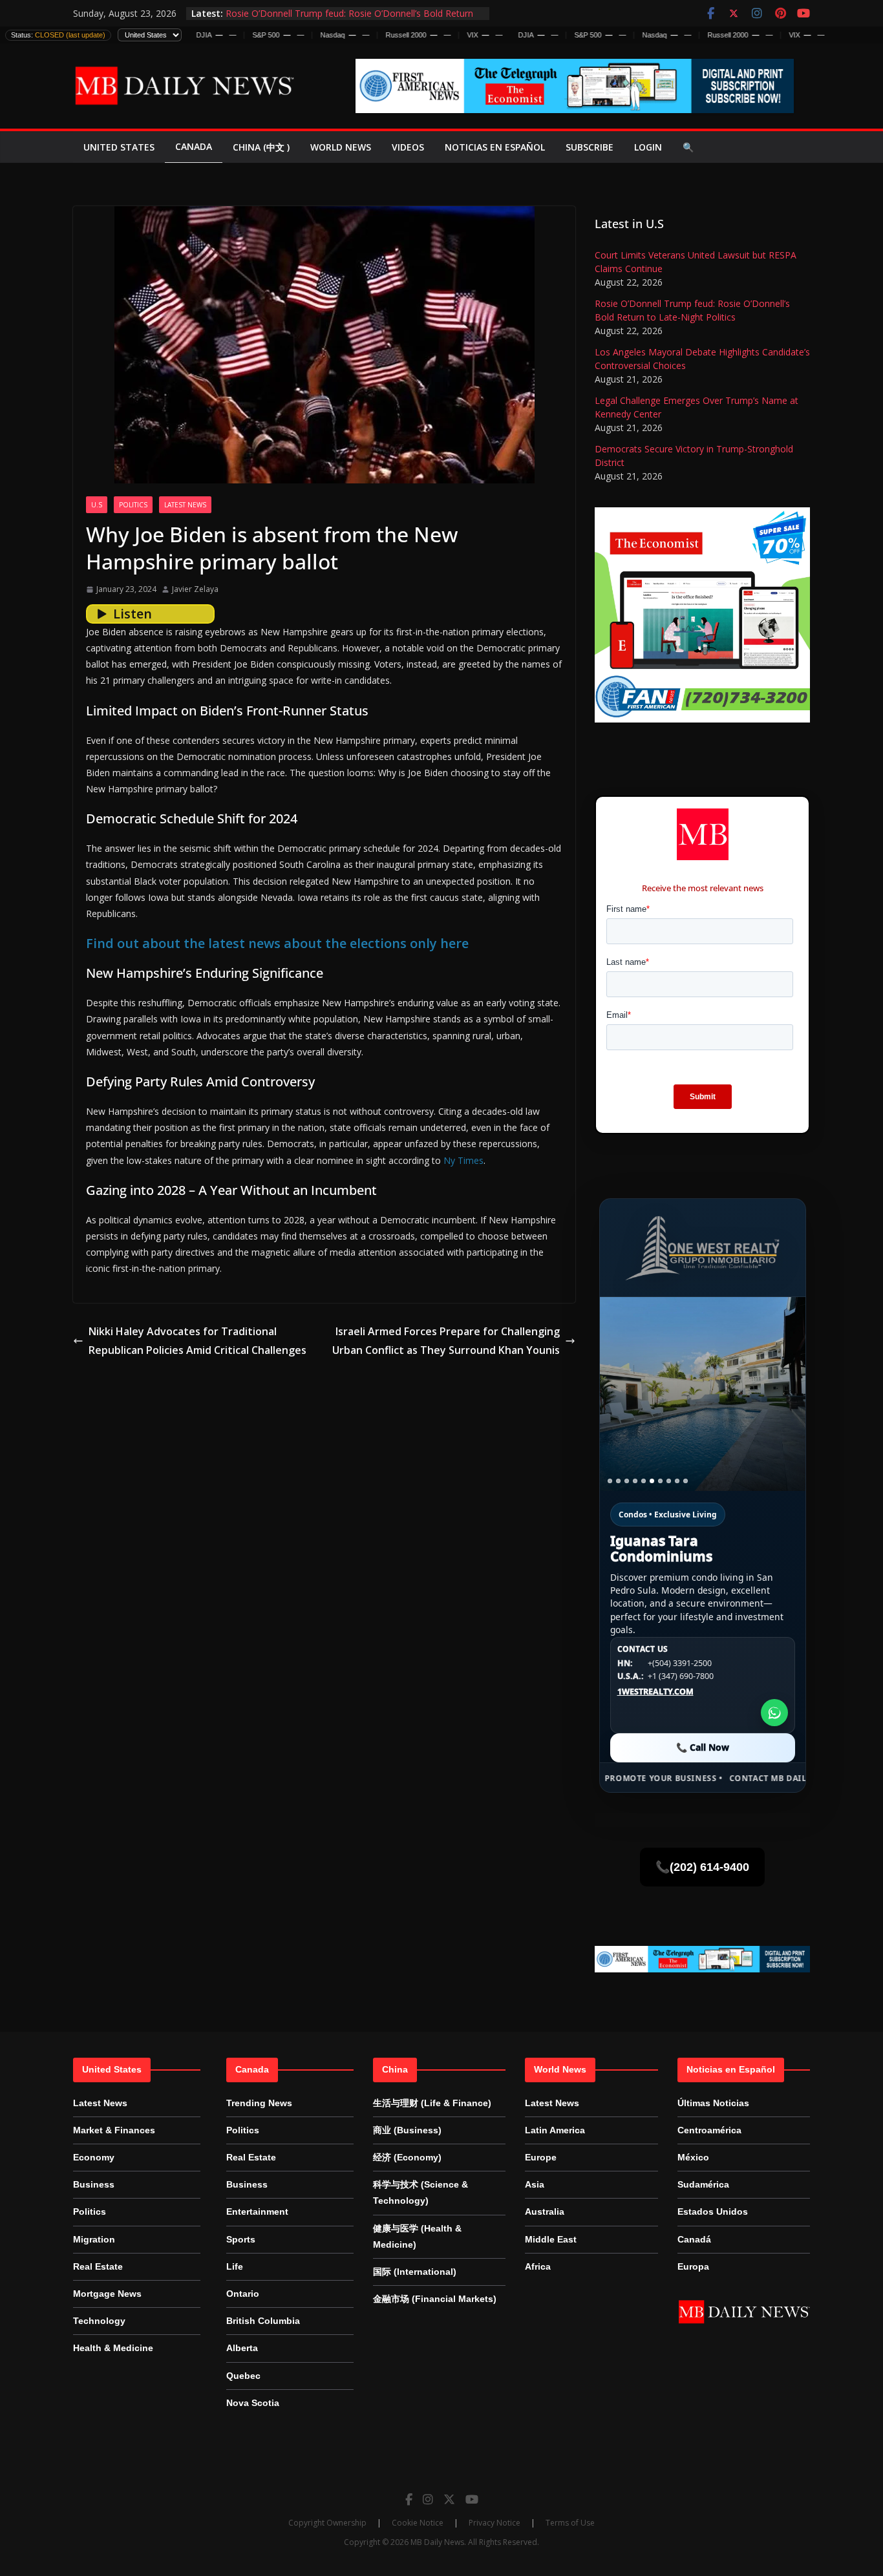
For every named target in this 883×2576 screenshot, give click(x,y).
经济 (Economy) (407, 2157)
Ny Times (463, 1160)
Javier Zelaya (195, 589)
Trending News (259, 2103)
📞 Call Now (703, 1747)
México (693, 2157)
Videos (408, 147)
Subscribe (590, 147)
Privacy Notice (495, 2523)
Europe (541, 2157)
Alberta (242, 2348)
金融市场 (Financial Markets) (435, 2299)
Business (94, 2184)
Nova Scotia (253, 2403)
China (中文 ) (261, 147)
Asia (535, 2184)
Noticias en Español (495, 147)
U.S (97, 505)
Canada (194, 146)
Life (235, 2266)
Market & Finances (114, 2130)
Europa (693, 2266)
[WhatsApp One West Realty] (774, 1713)
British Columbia (263, 2321)
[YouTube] (472, 2499)
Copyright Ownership (327, 2523)
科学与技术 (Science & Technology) (420, 2192)
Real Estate (98, 2266)
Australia (545, 2212)
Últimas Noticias (713, 2103)
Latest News (185, 505)
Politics (133, 505)
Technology (99, 2321)
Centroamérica (709, 2130)
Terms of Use (570, 2523)
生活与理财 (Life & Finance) (432, 2103)
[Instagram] (428, 2499)
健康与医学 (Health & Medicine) (417, 2236)
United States (119, 147)
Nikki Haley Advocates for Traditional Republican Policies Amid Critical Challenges (197, 1341)
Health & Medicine (113, 2348)
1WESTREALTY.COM (655, 1692)
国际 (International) (415, 2272)
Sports (241, 2239)
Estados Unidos (713, 2212)
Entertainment (257, 2212)
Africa (538, 2266)
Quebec (243, 2376)
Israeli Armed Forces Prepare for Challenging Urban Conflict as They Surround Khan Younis (446, 1341)
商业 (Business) (407, 2130)
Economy (94, 2157)
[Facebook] (409, 2499)
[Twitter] (449, 2499)
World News (341, 147)
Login (648, 147)
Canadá (694, 2239)
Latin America (555, 2130)
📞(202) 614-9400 (702, 1867)
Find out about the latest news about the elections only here (277, 943)
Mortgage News (107, 2294)
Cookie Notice (418, 2523)
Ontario (243, 2294)
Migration (94, 2239)
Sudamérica (703, 2184)
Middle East (551, 2239)
